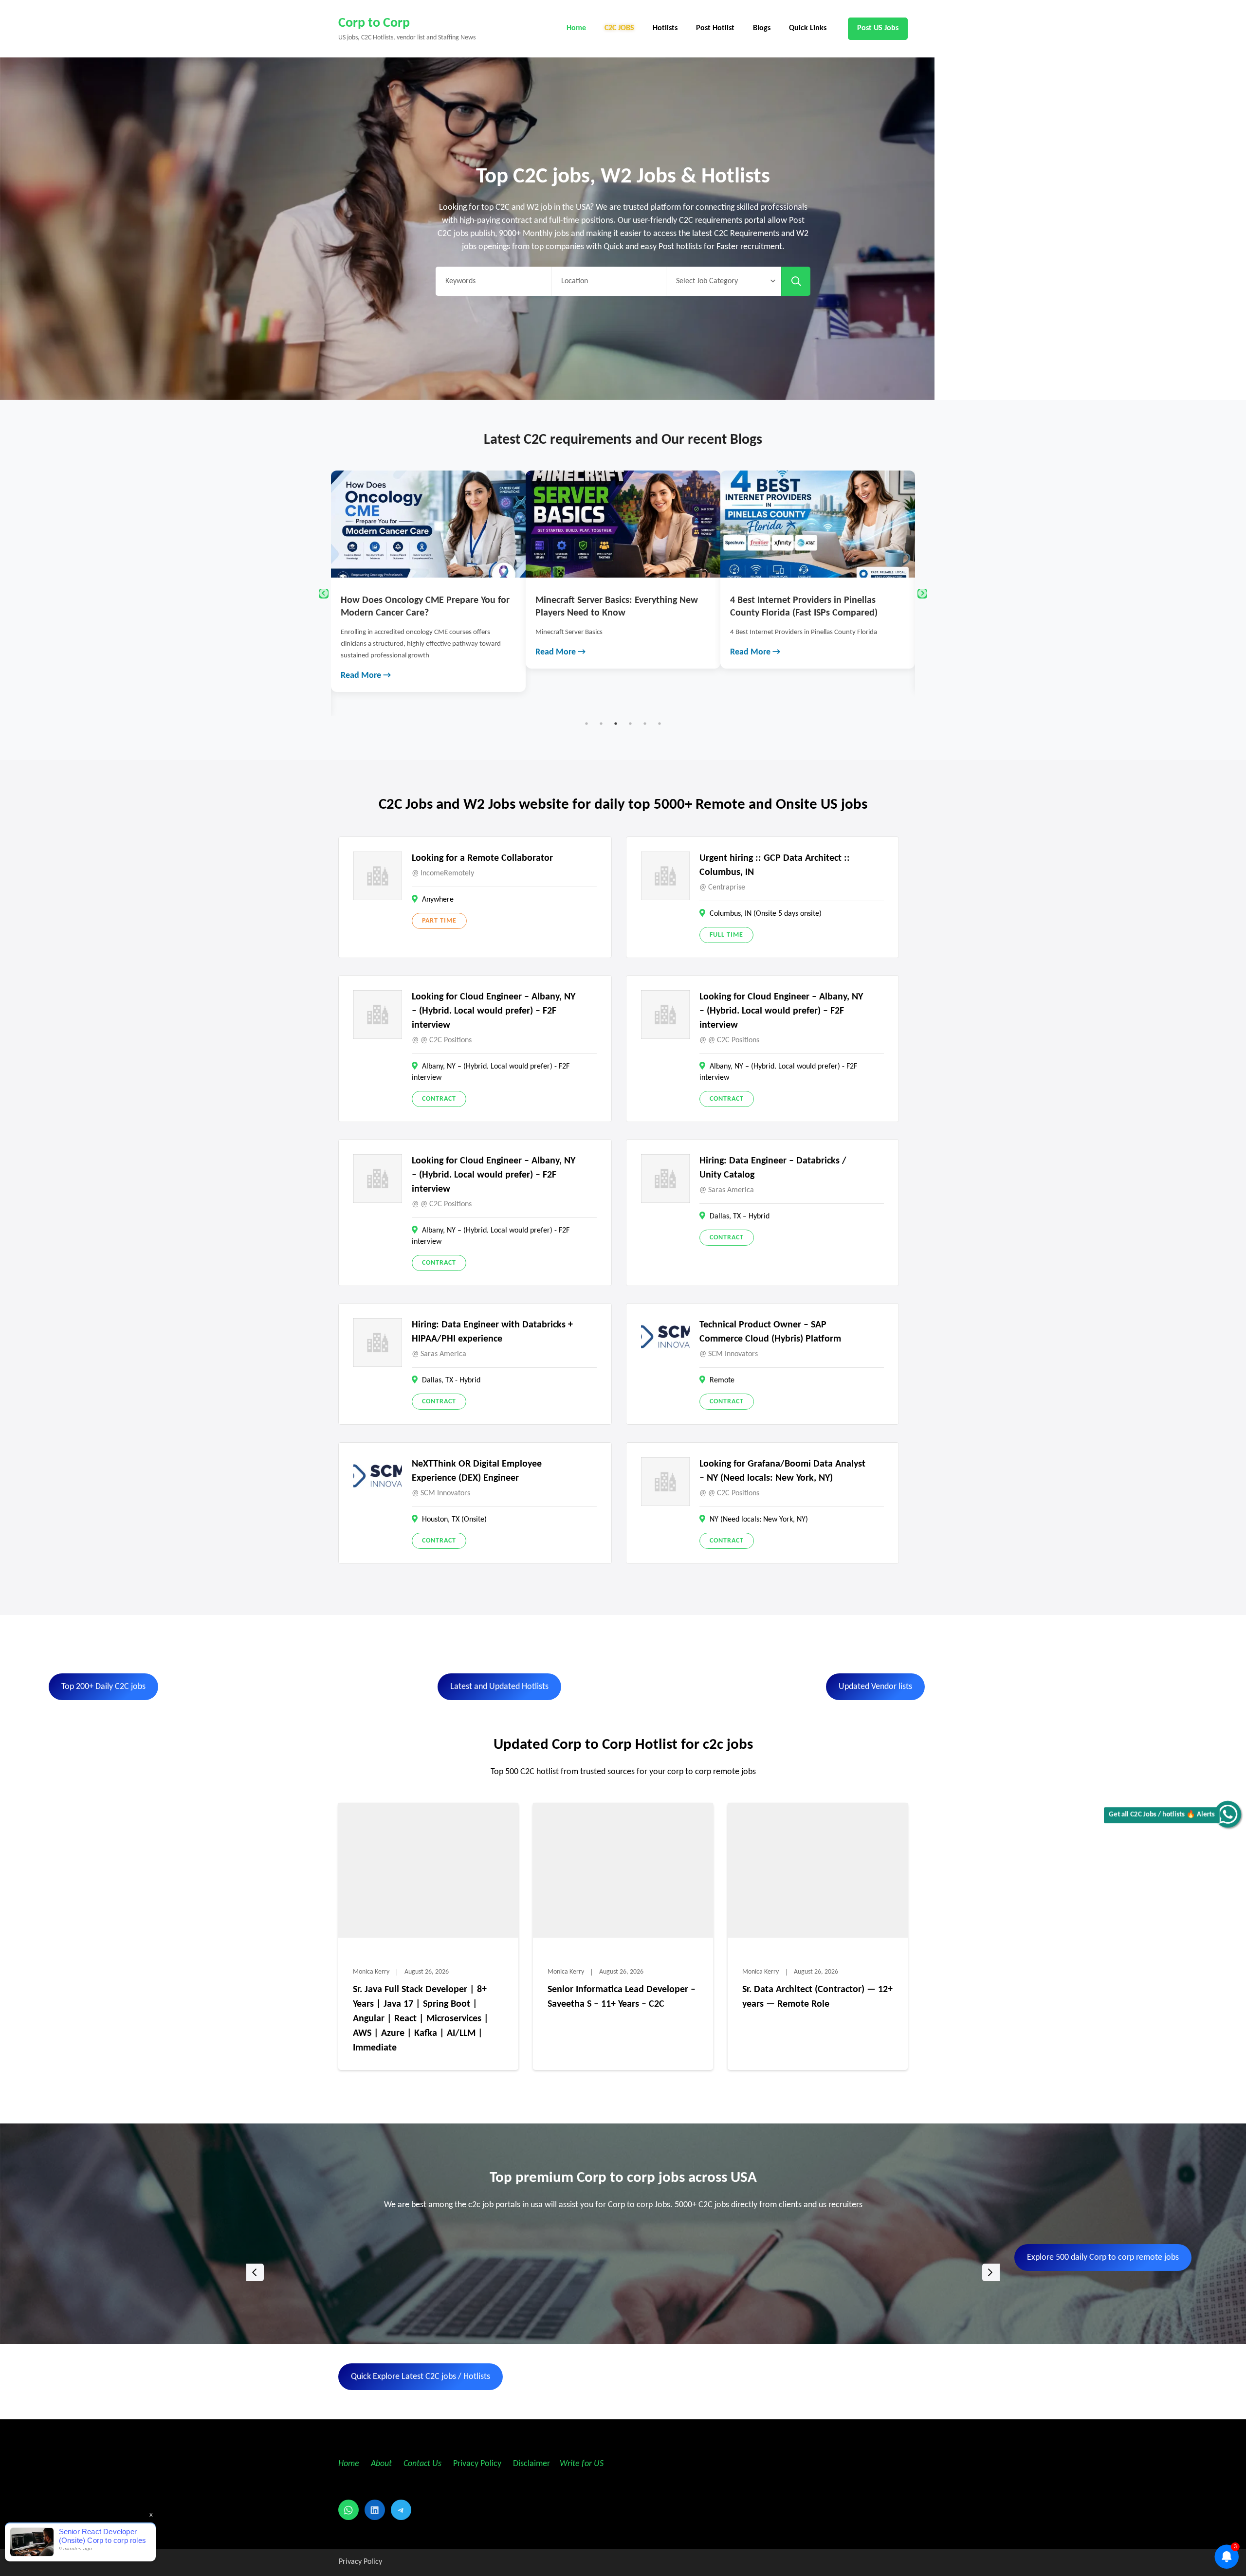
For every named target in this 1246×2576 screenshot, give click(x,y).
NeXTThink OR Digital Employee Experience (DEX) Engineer (477, 1471)
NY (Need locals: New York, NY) (759, 1520)
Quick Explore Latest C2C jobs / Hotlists (421, 2377)
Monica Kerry (371, 1972)
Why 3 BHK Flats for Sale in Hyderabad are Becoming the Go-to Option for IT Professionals (817, 613)
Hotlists (665, 28)
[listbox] (623, 2272)
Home (576, 28)
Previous (324, 594)
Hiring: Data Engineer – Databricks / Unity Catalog (773, 1168)
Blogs (762, 28)
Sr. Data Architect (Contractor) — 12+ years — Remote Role (817, 1997)
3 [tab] (616, 724)
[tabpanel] (429, 570)
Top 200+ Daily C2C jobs (103, 1687)
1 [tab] (586, 724)
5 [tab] (645, 724)
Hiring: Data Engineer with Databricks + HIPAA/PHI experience (492, 1332)
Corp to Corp (374, 23)
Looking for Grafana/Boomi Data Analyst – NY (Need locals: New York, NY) (782, 1471)
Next (922, 594)
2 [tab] (601, 724)
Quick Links (808, 28)
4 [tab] (630, 724)
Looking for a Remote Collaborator (482, 858)
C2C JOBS (619, 28)
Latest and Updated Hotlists (499, 1687)
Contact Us (422, 2464)
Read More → (366, 652)
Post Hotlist (715, 28)
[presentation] (255, 2272)
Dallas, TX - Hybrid (451, 1380)
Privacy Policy (476, 2464)
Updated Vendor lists (875, 1687)
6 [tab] (660, 724)
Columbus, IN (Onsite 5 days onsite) (766, 914)
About (382, 2464)
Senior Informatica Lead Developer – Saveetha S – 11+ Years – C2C (622, 1997)
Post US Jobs (878, 28)
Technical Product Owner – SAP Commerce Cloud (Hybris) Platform (770, 1332)
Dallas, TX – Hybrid (740, 1216)
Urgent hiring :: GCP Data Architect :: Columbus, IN (775, 865)
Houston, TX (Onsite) (454, 1520)
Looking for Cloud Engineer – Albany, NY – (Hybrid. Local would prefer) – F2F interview (494, 1011)
